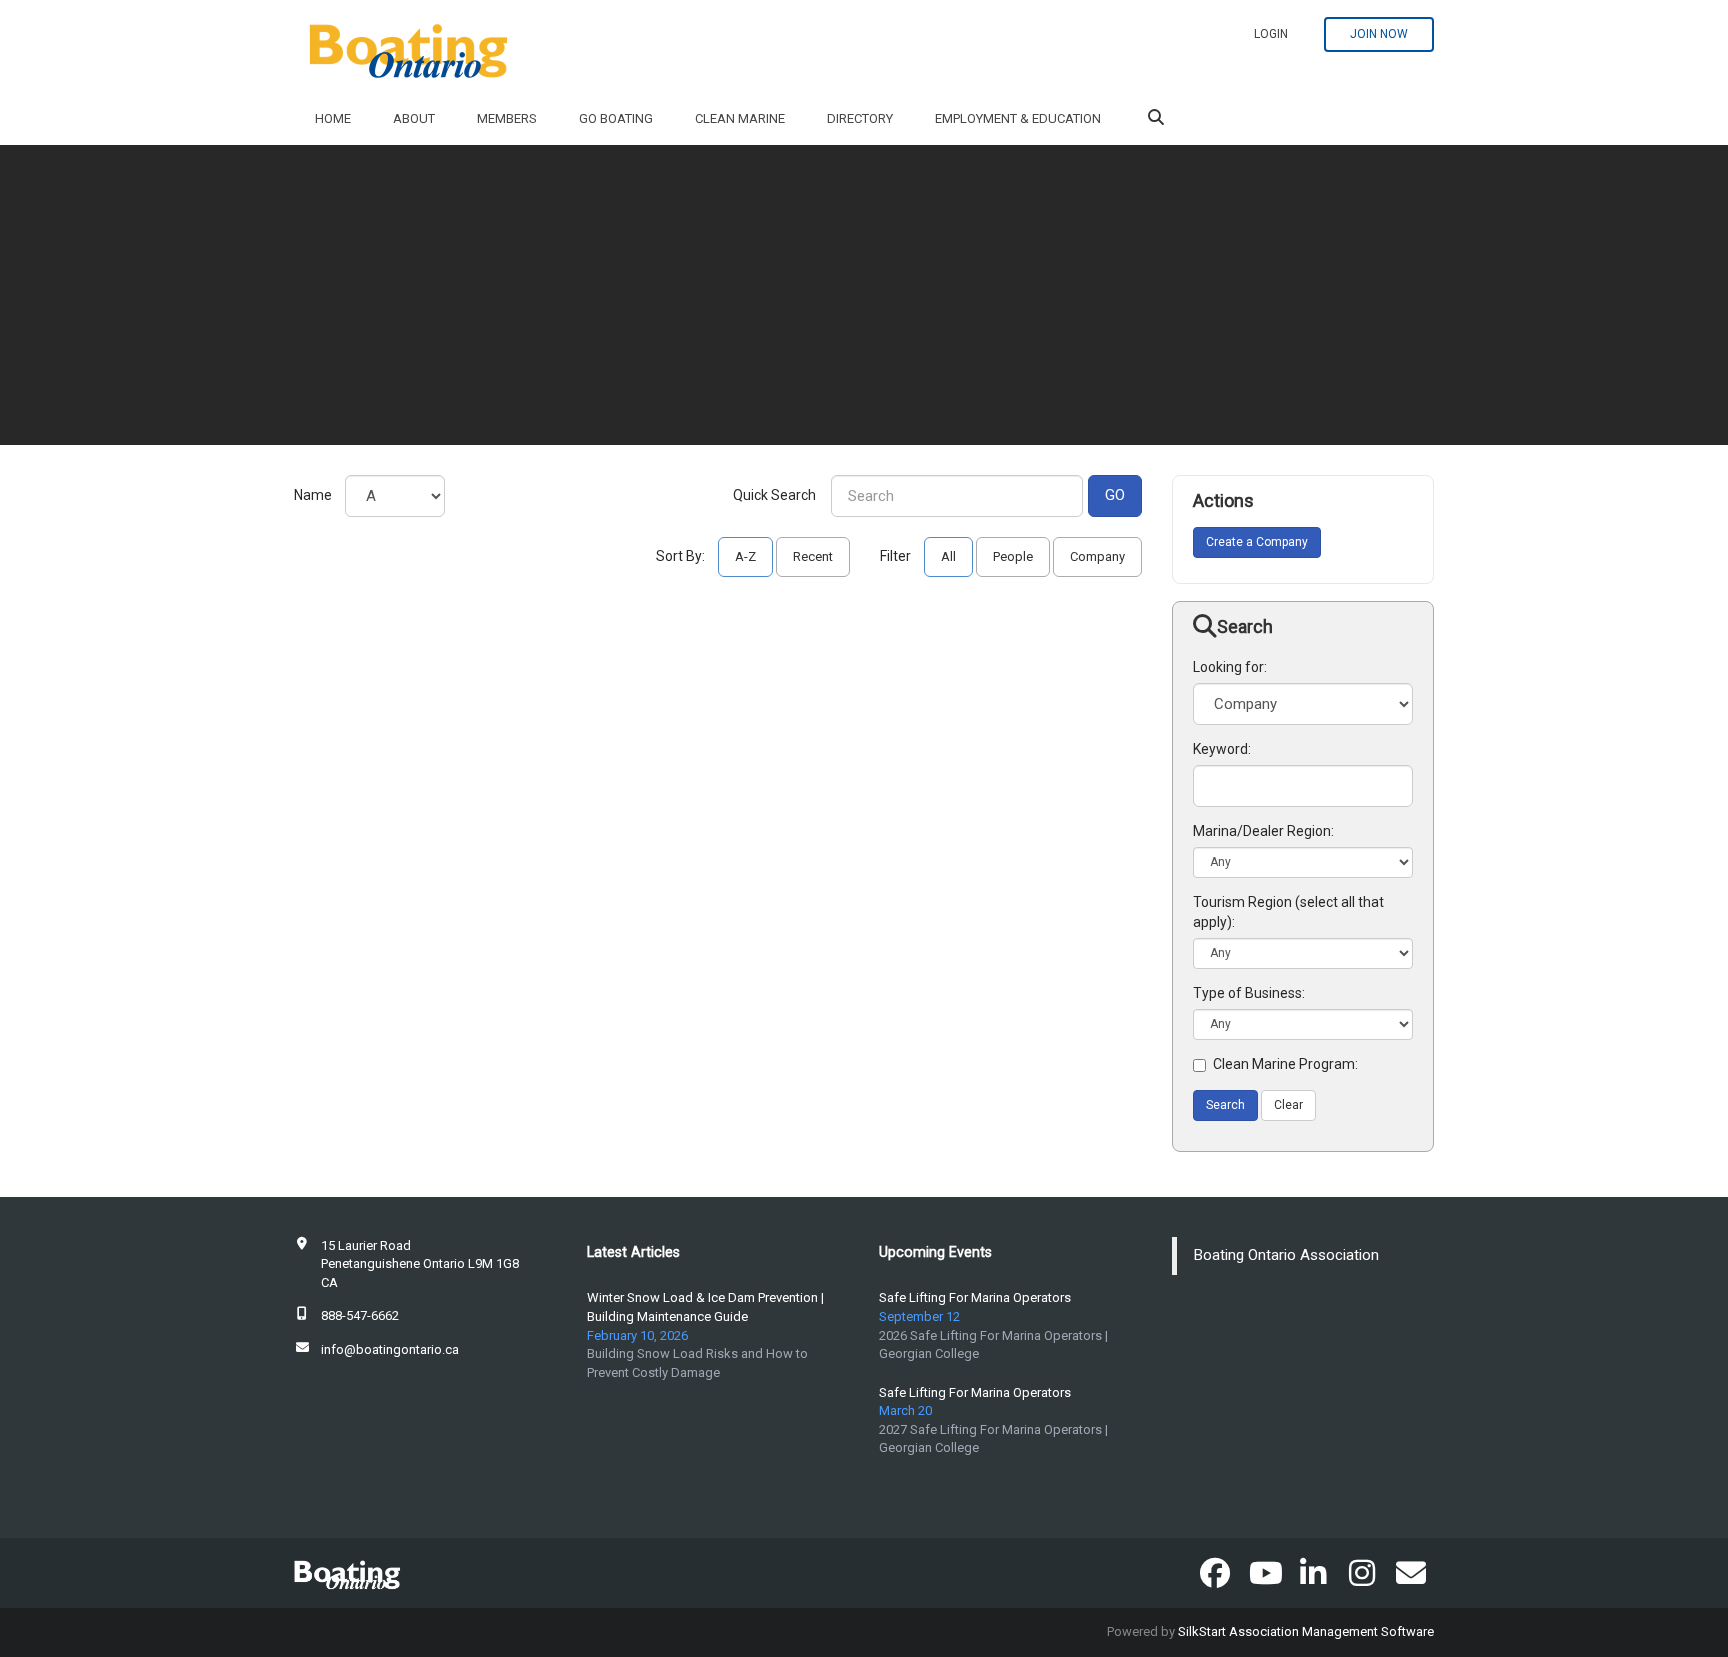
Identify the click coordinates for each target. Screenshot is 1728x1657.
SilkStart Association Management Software (1306, 1631)
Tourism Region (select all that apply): (1288, 912)
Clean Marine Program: (1285, 1064)
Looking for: (1230, 667)
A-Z (745, 556)
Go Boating (616, 118)
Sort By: (680, 556)
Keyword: (1222, 749)
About (414, 118)
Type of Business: (1249, 993)
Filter (895, 556)
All (948, 556)
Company (1097, 556)
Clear (1288, 1105)
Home (333, 118)
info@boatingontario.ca (390, 1349)
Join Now (1379, 34)
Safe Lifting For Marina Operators (975, 1297)
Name (313, 495)
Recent (813, 556)
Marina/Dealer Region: (1263, 831)
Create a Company (1257, 542)
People (1013, 556)
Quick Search (774, 495)
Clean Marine (740, 118)
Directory (860, 118)
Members (507, 118)
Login (1271, 34)
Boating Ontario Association (1286, 1255)
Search (1225, 1105)
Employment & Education (1018, 118)
